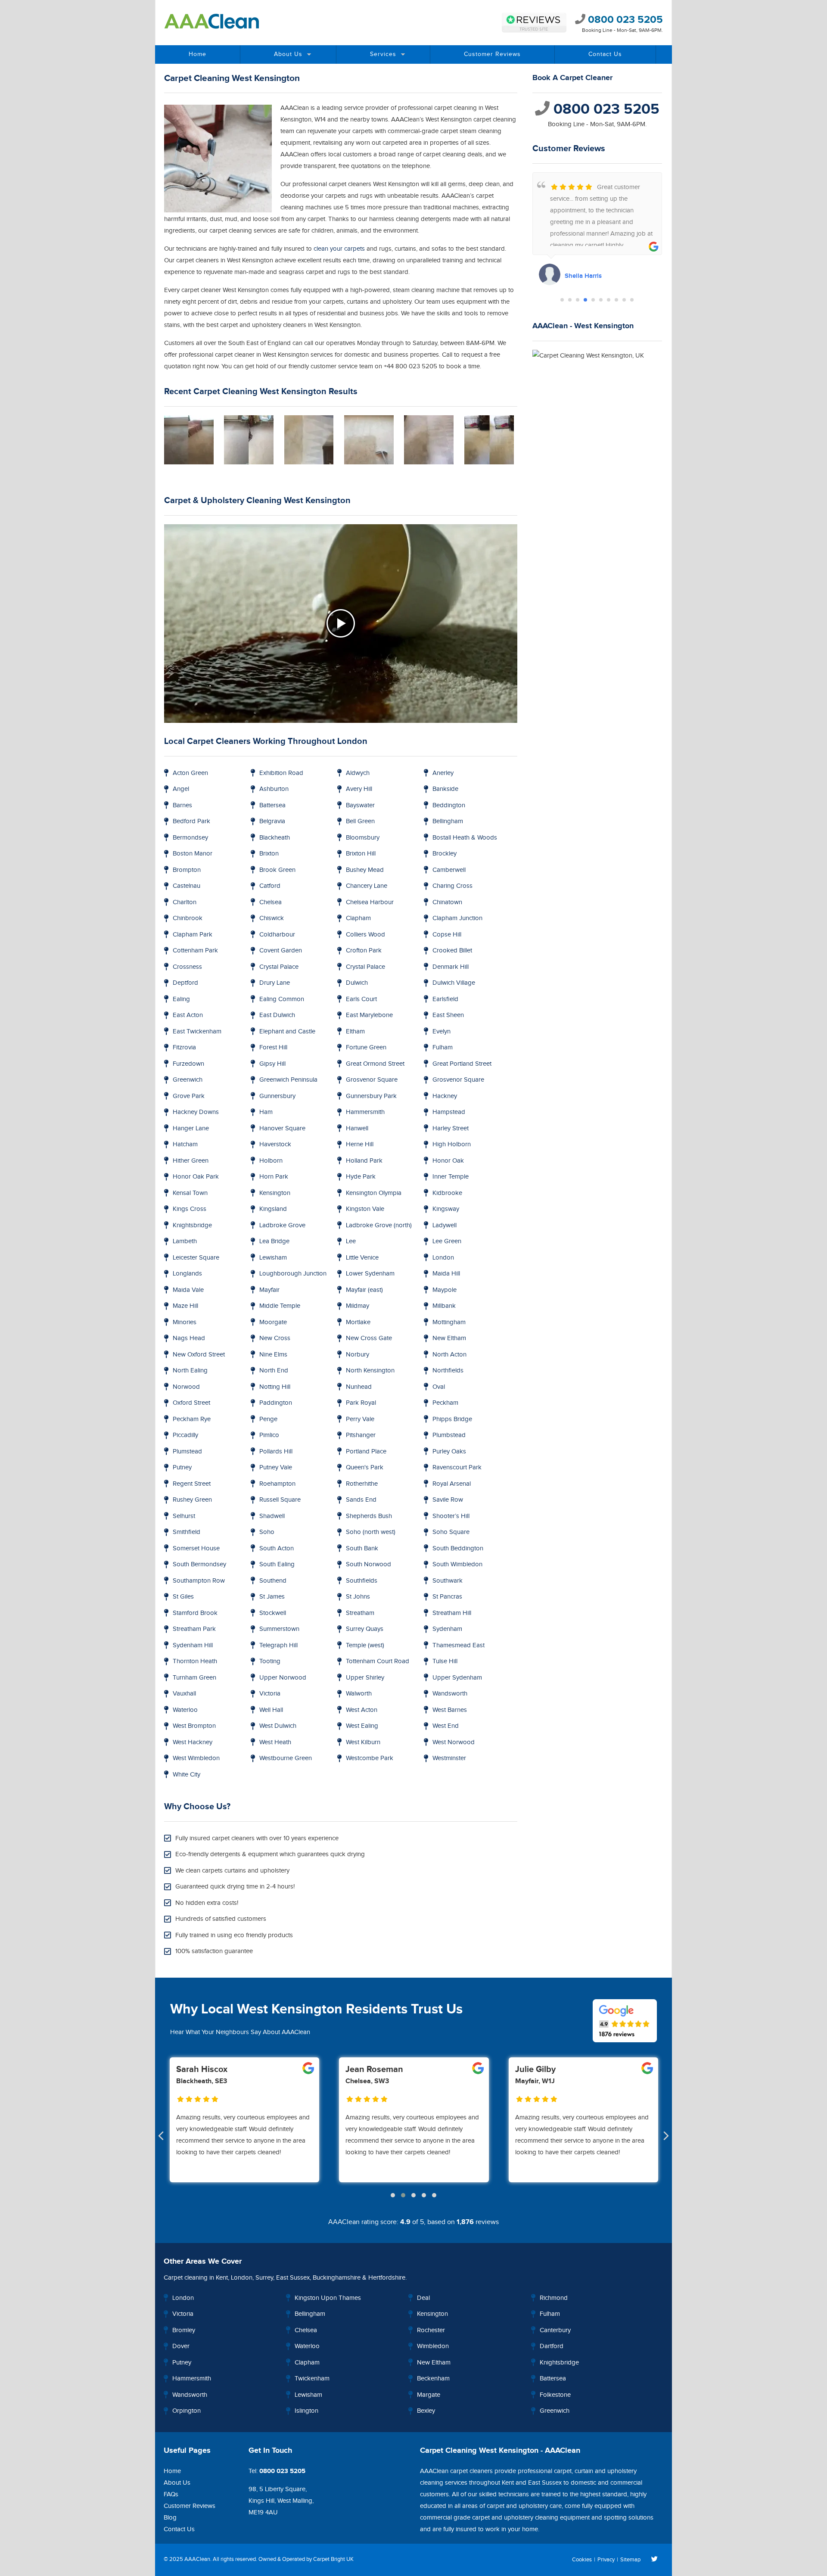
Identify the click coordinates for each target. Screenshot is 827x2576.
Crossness (187, 967)
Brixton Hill (361, 854)
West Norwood (454, 1742)
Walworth (359, 1694)
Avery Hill (359, 789)
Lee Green (447, 1241)
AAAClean (197, 2559)
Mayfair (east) (364, 1290)
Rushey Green (192, 1500)
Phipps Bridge (452, 1419)
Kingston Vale (365, 1209)
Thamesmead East (459, 1645)
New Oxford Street (199, 1355)
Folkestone (555, 2395)
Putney (182, 1467)
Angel (181, 789)
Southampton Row (199, 1581)
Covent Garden (281, 950)
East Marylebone (369, 1015)
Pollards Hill (276, 1451)
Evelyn (441, 1031)
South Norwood (368, 1564)
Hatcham (185, 1144)
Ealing (181, 999)
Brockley (445, 854)
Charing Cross (452, 886)
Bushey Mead (365, 870)
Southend (273, 1581)
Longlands (187, 1274)
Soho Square (451, 1532)
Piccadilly (185, 1435)
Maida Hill (446, 1274)
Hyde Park (361, 1177)
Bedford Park (191, 821)
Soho (267, 1532)
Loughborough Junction (293, 1274)
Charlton (185, 902)
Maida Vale (188, 1290)
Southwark (448, 1581)
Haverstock (275, 1144)
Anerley (443, 773)
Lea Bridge (274, 1241)
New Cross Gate (369, 1338)
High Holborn (452, 1144)
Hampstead (449, 1112)
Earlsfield (445, 999)
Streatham (360, 1613)
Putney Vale (276, 1467)
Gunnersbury (277, 1096)
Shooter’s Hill (451, 1516)
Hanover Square (282, 1128)
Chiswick (272, 918)
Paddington (276, 1403)
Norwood (186, 1387)
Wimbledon (433, 2346)
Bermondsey (190, 838)
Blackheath (275, 838)
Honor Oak (448, 1161)
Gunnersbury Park (371, 1096)
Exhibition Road (281, 773)
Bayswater (360, 805)
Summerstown (279, 1629)
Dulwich (357, 983)
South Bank (362, 1548)
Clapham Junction (457, 918)
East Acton (188, 1015)
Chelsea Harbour (370, 902)
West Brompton (194, 1726)
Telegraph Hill (278, 1645)
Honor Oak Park (196, 1177)
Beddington (449, 805)
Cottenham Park (195, 950)
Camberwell (449, 870)
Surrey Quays (365, 1629)
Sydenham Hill (193, 1645)
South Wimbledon (457, 1564)
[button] (562, 300)
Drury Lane (275, 983)
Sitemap (630, 2560)
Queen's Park (365, 1467)
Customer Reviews (492, 54)
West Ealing (362, 1726)
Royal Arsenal (452, 1484)
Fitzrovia (184, 1047)
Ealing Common (282, 999)
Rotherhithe (362, 1484)
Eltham (355, 1031)
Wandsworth (450, 1694)
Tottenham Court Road (378, 1661)
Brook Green (277, 870)
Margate (429, 2395)
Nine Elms (273, 1355)
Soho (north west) (371, 1532)
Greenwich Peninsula (288, 1080)
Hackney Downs (196, 1112)
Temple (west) (365, 1645)
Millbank (444, 1306)
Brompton (187, 870)
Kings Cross (190, 1209)
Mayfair (269, 1290)
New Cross (275, 1338)
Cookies (582, 2560)
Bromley (184, 2330)
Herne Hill (360, 1144)
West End (446, 1726)
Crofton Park (364, 950)
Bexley (426, 2411)
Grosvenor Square (372, 1080)
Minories (185, 1322)
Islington (306, 2411)
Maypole (445, 1290)
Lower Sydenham (370, 1274)
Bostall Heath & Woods (465, 838)
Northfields (448, 1370)
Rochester (431, 2330)
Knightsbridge (192, 1225)
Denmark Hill (451, 967)
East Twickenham (197, 1031)
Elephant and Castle (287, 1031)
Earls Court (361, 999)
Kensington (275, 1193)
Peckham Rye (192, 1419)
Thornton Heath (195, 1661)
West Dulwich (278, 1726)
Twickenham (312, 2378)
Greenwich (188, 1080)
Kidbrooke (447, 1193)
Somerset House (196, 1548)
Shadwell (272, 1516)
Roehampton (277, 1484)
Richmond (554, 2298)
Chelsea (270, 902)
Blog (170, 2518)
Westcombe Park (370, 1758)
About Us (288, 54)
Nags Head (189, 1338)
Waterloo (185, 1710)
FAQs (171, 2494)
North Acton (449, 1355)
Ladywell (445, 1225)
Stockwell (273, 1613)
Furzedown (188, 1064)
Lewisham (273, 1258)
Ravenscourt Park (457, 1467)
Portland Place (366, 1451)
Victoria (270, 1694)
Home (197, 54)
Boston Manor (193, 854)
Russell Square (280, 1500)
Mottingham (449, 1322)
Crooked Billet (452, 950)
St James (272, 1597)
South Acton (277, 1548)
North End (274, 1370)
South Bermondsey (199, 1564)
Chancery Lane (367, 886)
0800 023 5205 (624, 20)
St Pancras (447, 1597)
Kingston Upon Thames (328, 2298)
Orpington (187, 2411)
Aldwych (358, 773)
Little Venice (362, 1258)
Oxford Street (191, 1403)
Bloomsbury (363, 838)
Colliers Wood (365, 935)
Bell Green (360, 821)
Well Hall (271, 1710)
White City (187, 1775)
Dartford (552, 2346)
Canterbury (555, 2330)
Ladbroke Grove (282, 1225)
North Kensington (370, 1370)
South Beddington (458, 1548)
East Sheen (448, 1015)
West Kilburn (363, 1742)
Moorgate (273, 1322)
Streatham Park (194, 1629)
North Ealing (190, 1370)
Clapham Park (193, 935)
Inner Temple (451, 1177)
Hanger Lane (191, 1128)
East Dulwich (277, 1015)
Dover (181, 2346)
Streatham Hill (452, 1613)
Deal (423, 2298)
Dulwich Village (454, 983)
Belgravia (272, 821)
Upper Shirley (365, 1678)
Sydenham (447, 1629)
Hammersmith (365, 1112)
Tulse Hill (445, 1661)
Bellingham (448, 821)
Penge (268, 1419)
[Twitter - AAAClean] (654, 2560)
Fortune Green (366, 1047)
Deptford (185, 983)
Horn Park (274, 1177)
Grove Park (189, 1096)
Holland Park (364, 1161)
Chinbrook (188, 918)
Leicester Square (196, 1258)
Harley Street (451, 1128)
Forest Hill (273, 1047)
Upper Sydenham (457, 1678)
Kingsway (446, 1209)
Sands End (361, 1500)
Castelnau (187, 886)
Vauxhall (184, 1694)
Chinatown (447, 902)
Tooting (270, 1661)
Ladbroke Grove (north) (379, 1225)
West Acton (362, 1710)
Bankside (445, 789)
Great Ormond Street (375, 1064)
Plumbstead (449, 1435)
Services (383, 54)
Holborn (271, 1161)
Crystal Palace (279, 967)
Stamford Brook (195, 1613)
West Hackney (193, 1742)
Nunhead (359, 1387)
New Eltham (449, 1338)
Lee (351, 1241)
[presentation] (161, 2137)
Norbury (358, 1355)
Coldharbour (277, 935)
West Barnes (450, 1710)
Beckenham (433, 2378)
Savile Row (448, 1500)
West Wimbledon (196, 1758)
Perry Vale (360, 1419)
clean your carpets (339, 249)
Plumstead (187, 1451)
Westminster (449, 1758)
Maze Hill (185, 1306)
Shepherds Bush (369, 1516)
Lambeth (185, 1241)
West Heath (275, 1742)
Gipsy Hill (272, 1064)
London (443, 1258)
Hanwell (357, 1128)
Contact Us (605, 54)
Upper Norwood (283, 1678)
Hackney (445, 1096)
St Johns (358, 1597)
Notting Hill (275, 1387)
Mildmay (358, 1306)
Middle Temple (280, 1306)
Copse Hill (447, 935)
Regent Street (192, 1484)
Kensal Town (190, 1193)
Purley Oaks (449, 1451)
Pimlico (269, 1435)
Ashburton (274, 789)
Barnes (182, 805)
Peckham (445, 1403)
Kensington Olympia (374, 1193)
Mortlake (358, 1322)
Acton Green (190, 773)
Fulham (443, 1047)
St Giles (183, 1597)
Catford (270, 886)
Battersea (272, 805)
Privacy (606, 2560)
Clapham (358, 918)
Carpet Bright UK (333, 2559)
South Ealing (277, 1564)
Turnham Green (194, 1678)
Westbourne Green (286, 1758)
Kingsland (273, 1209)
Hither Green (191, 1161)
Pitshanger (361, 1435)
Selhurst (184, 1516)
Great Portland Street (462, 1064)
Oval (439, 1387)
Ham (266, 1112)
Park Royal (361, 1403)
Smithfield (187, 1532)
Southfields (362, 1581)
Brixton (269, 854)
